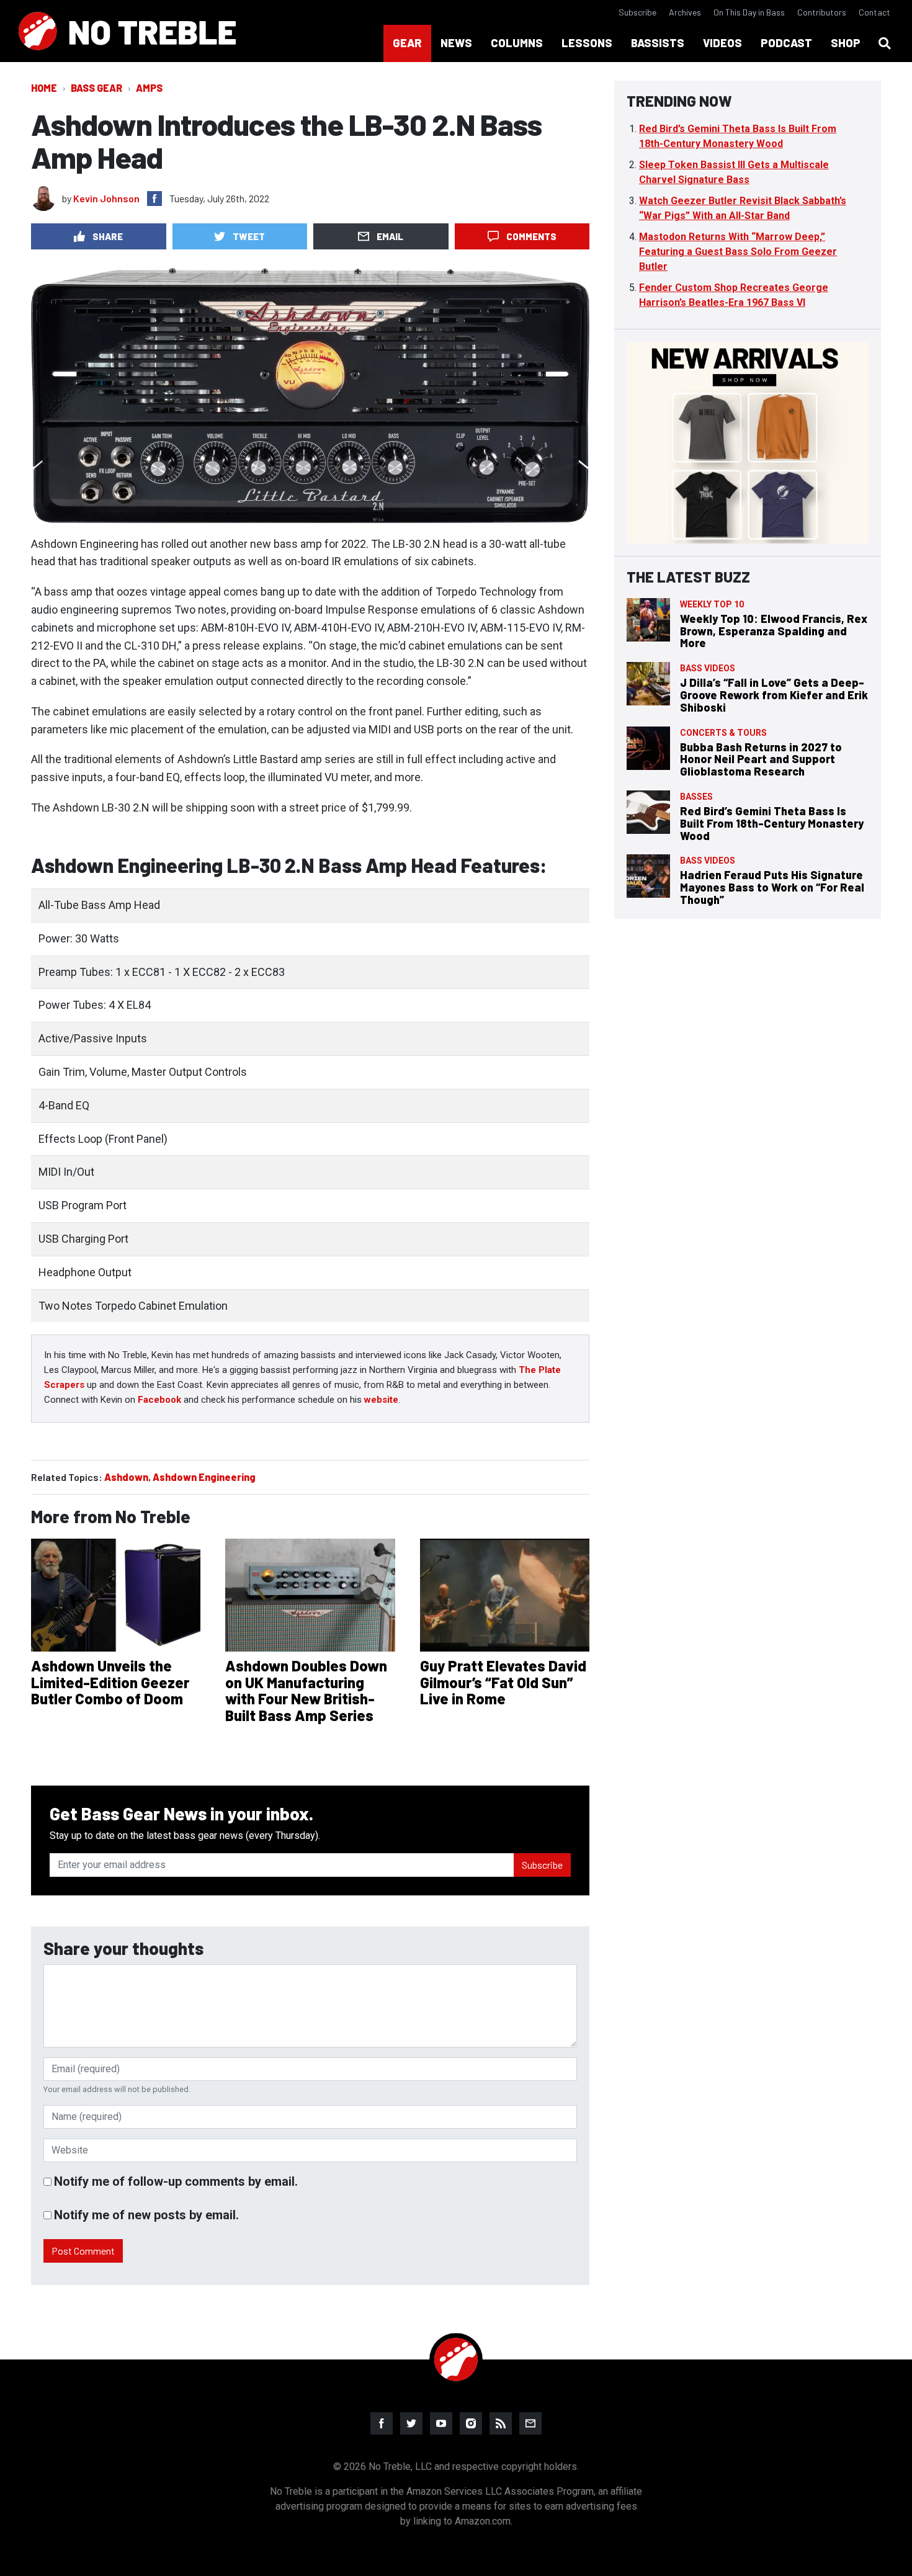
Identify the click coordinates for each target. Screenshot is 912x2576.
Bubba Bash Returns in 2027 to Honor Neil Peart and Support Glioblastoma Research (761, 759)
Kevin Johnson (106, 198)
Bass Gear (96, 88)
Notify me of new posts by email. (146, 2215)
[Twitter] (411, 2423)
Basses (696, 797)
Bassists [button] (658, 43)
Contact (874, 12)
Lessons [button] (587, 43)
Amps (149, 88)
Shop (846, 43)
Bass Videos (708, 668)
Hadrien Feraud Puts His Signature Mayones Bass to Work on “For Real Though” (772, 887)
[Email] (530, 2423)
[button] (885, 43)
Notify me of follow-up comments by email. (176, 2181)
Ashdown (126, 1477)
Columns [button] (517, 43)
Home (44, 88)
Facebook (159, 1400)
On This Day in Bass (749, 12)
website (381, 1400)
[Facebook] (382, 2423)
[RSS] (501, 2423)
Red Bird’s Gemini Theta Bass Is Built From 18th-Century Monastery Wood (772, 823)
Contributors (822, 12)
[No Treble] (127, 31)
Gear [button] (407, 43)
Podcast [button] (786, 43)
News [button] (456, 43)
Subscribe (637, 12)
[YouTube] (441, 2423)
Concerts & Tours (723, 733)
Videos (722, 43)
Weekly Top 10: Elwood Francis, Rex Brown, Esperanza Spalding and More (774, 631)
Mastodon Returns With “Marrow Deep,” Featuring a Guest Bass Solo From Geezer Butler (738, 252)
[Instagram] (471, 2423)
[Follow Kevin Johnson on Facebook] (154, 199)
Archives (685, 12)
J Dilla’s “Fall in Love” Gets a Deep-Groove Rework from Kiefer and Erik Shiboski (774, 695)
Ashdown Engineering (204, 1477)
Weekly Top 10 (712, 604)
